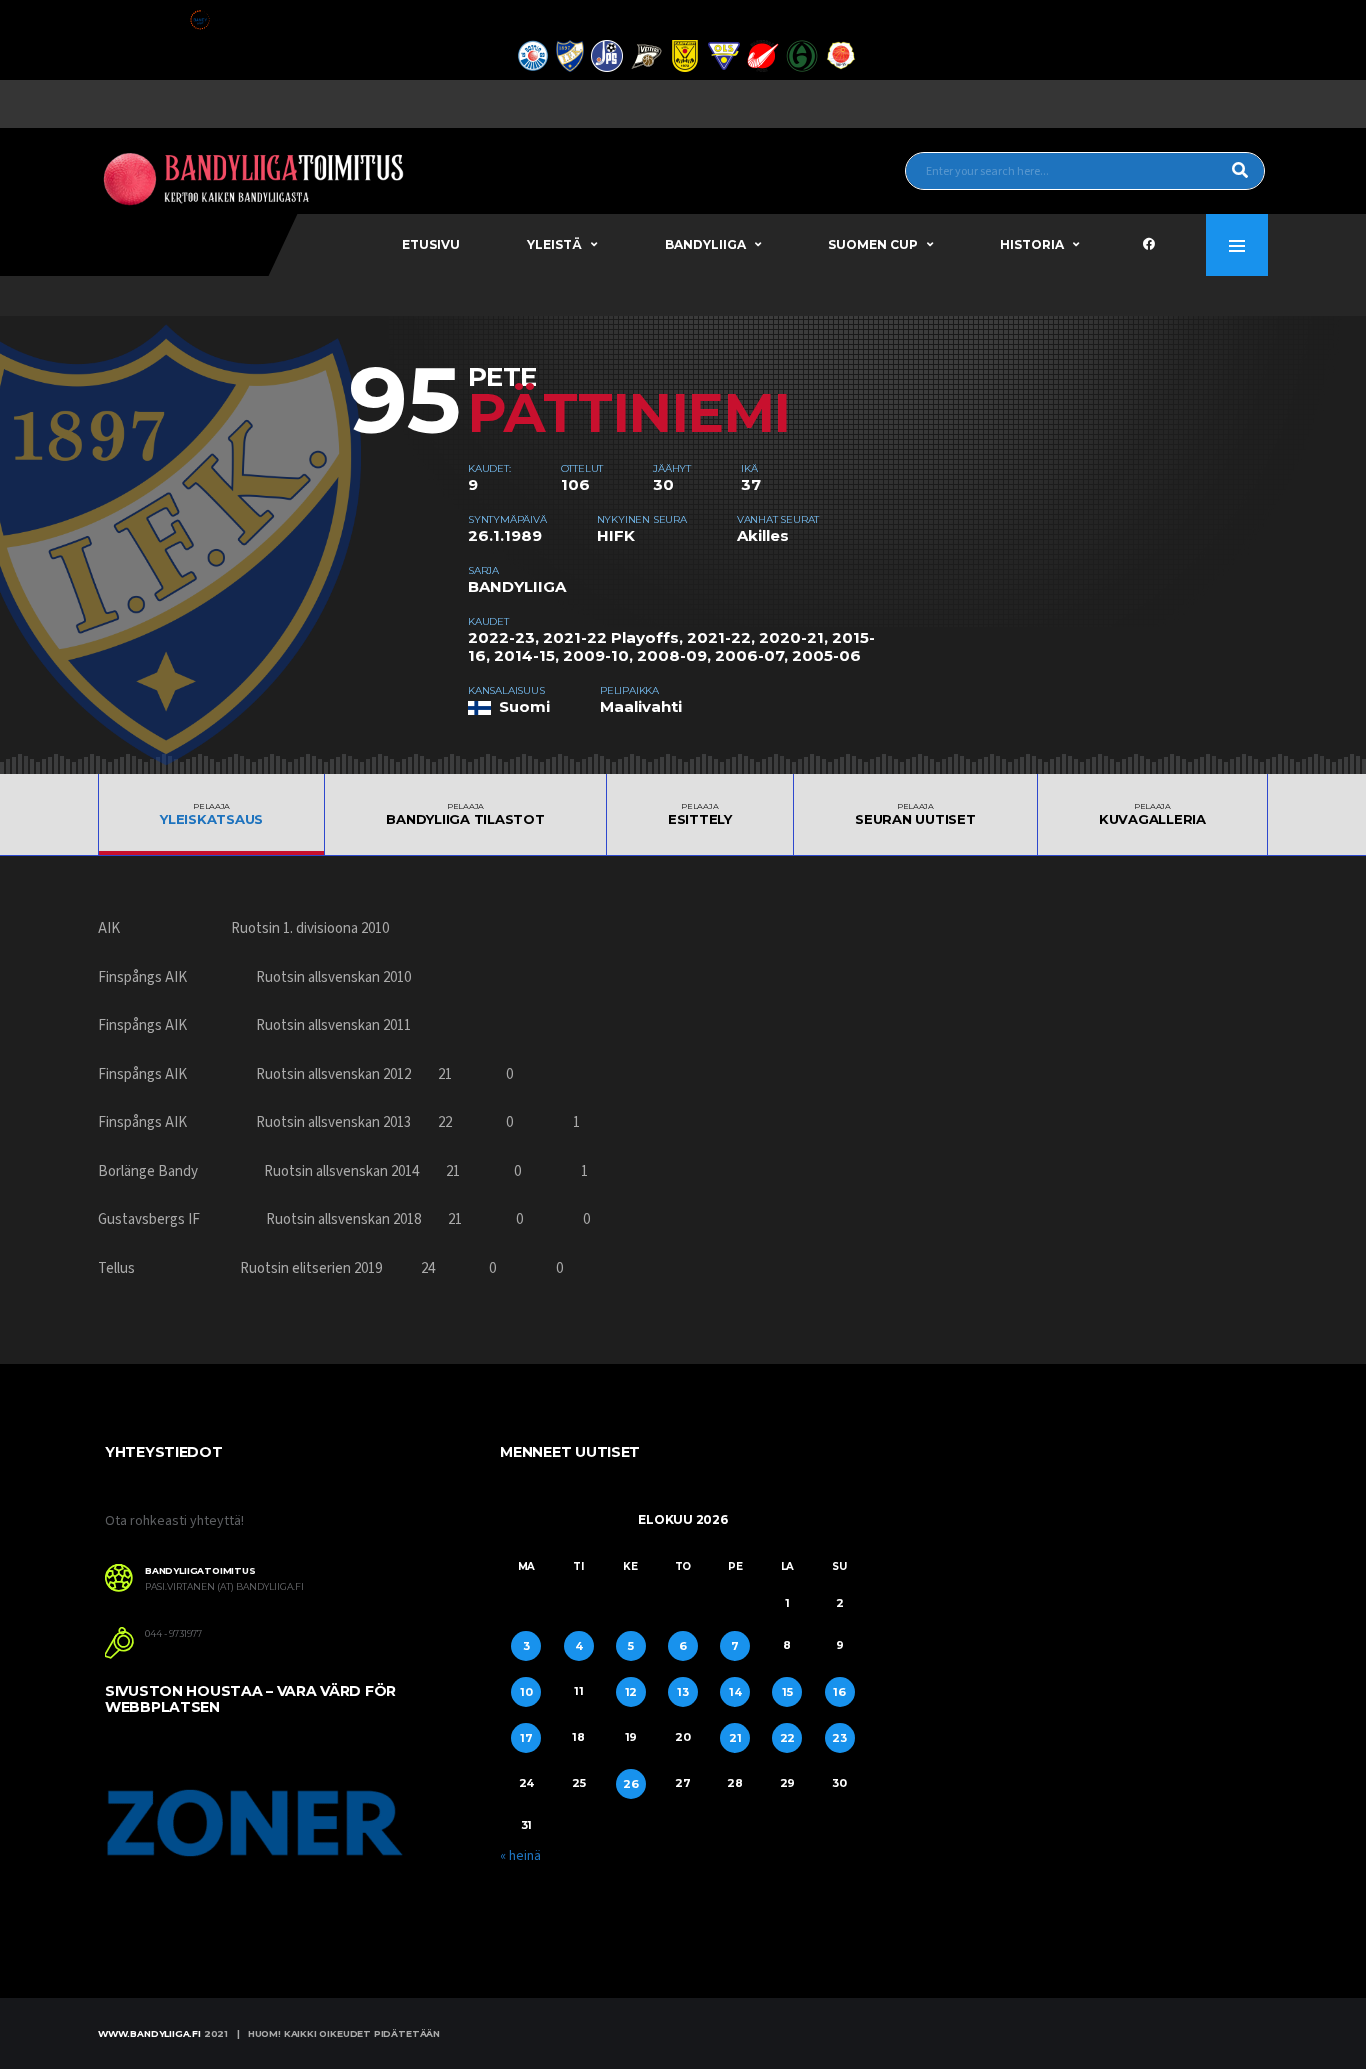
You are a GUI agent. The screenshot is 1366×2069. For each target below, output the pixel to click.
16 (839, 1692)
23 (839, 1738)
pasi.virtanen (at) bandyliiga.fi (224, 1587)
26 (631, 1784)
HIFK (616, 535)
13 (683, 1692)
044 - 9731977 (173, 1634)
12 (631, 1692)
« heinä (520, 1856)
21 (735, 1738)
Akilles (763, 535)
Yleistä (554, 244)
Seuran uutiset (915, 814)
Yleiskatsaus (211, 814)
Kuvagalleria (1152, 814)
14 (735, 1692)
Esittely (700, 814)
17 (526, 1738)
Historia (1032, 244)
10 (526, 1692)
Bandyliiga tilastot (465, 814)
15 (787, 1692)
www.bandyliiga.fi (149, 2033)
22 (788, 1738)
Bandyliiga (705, 244)
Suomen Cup (873, 244)
